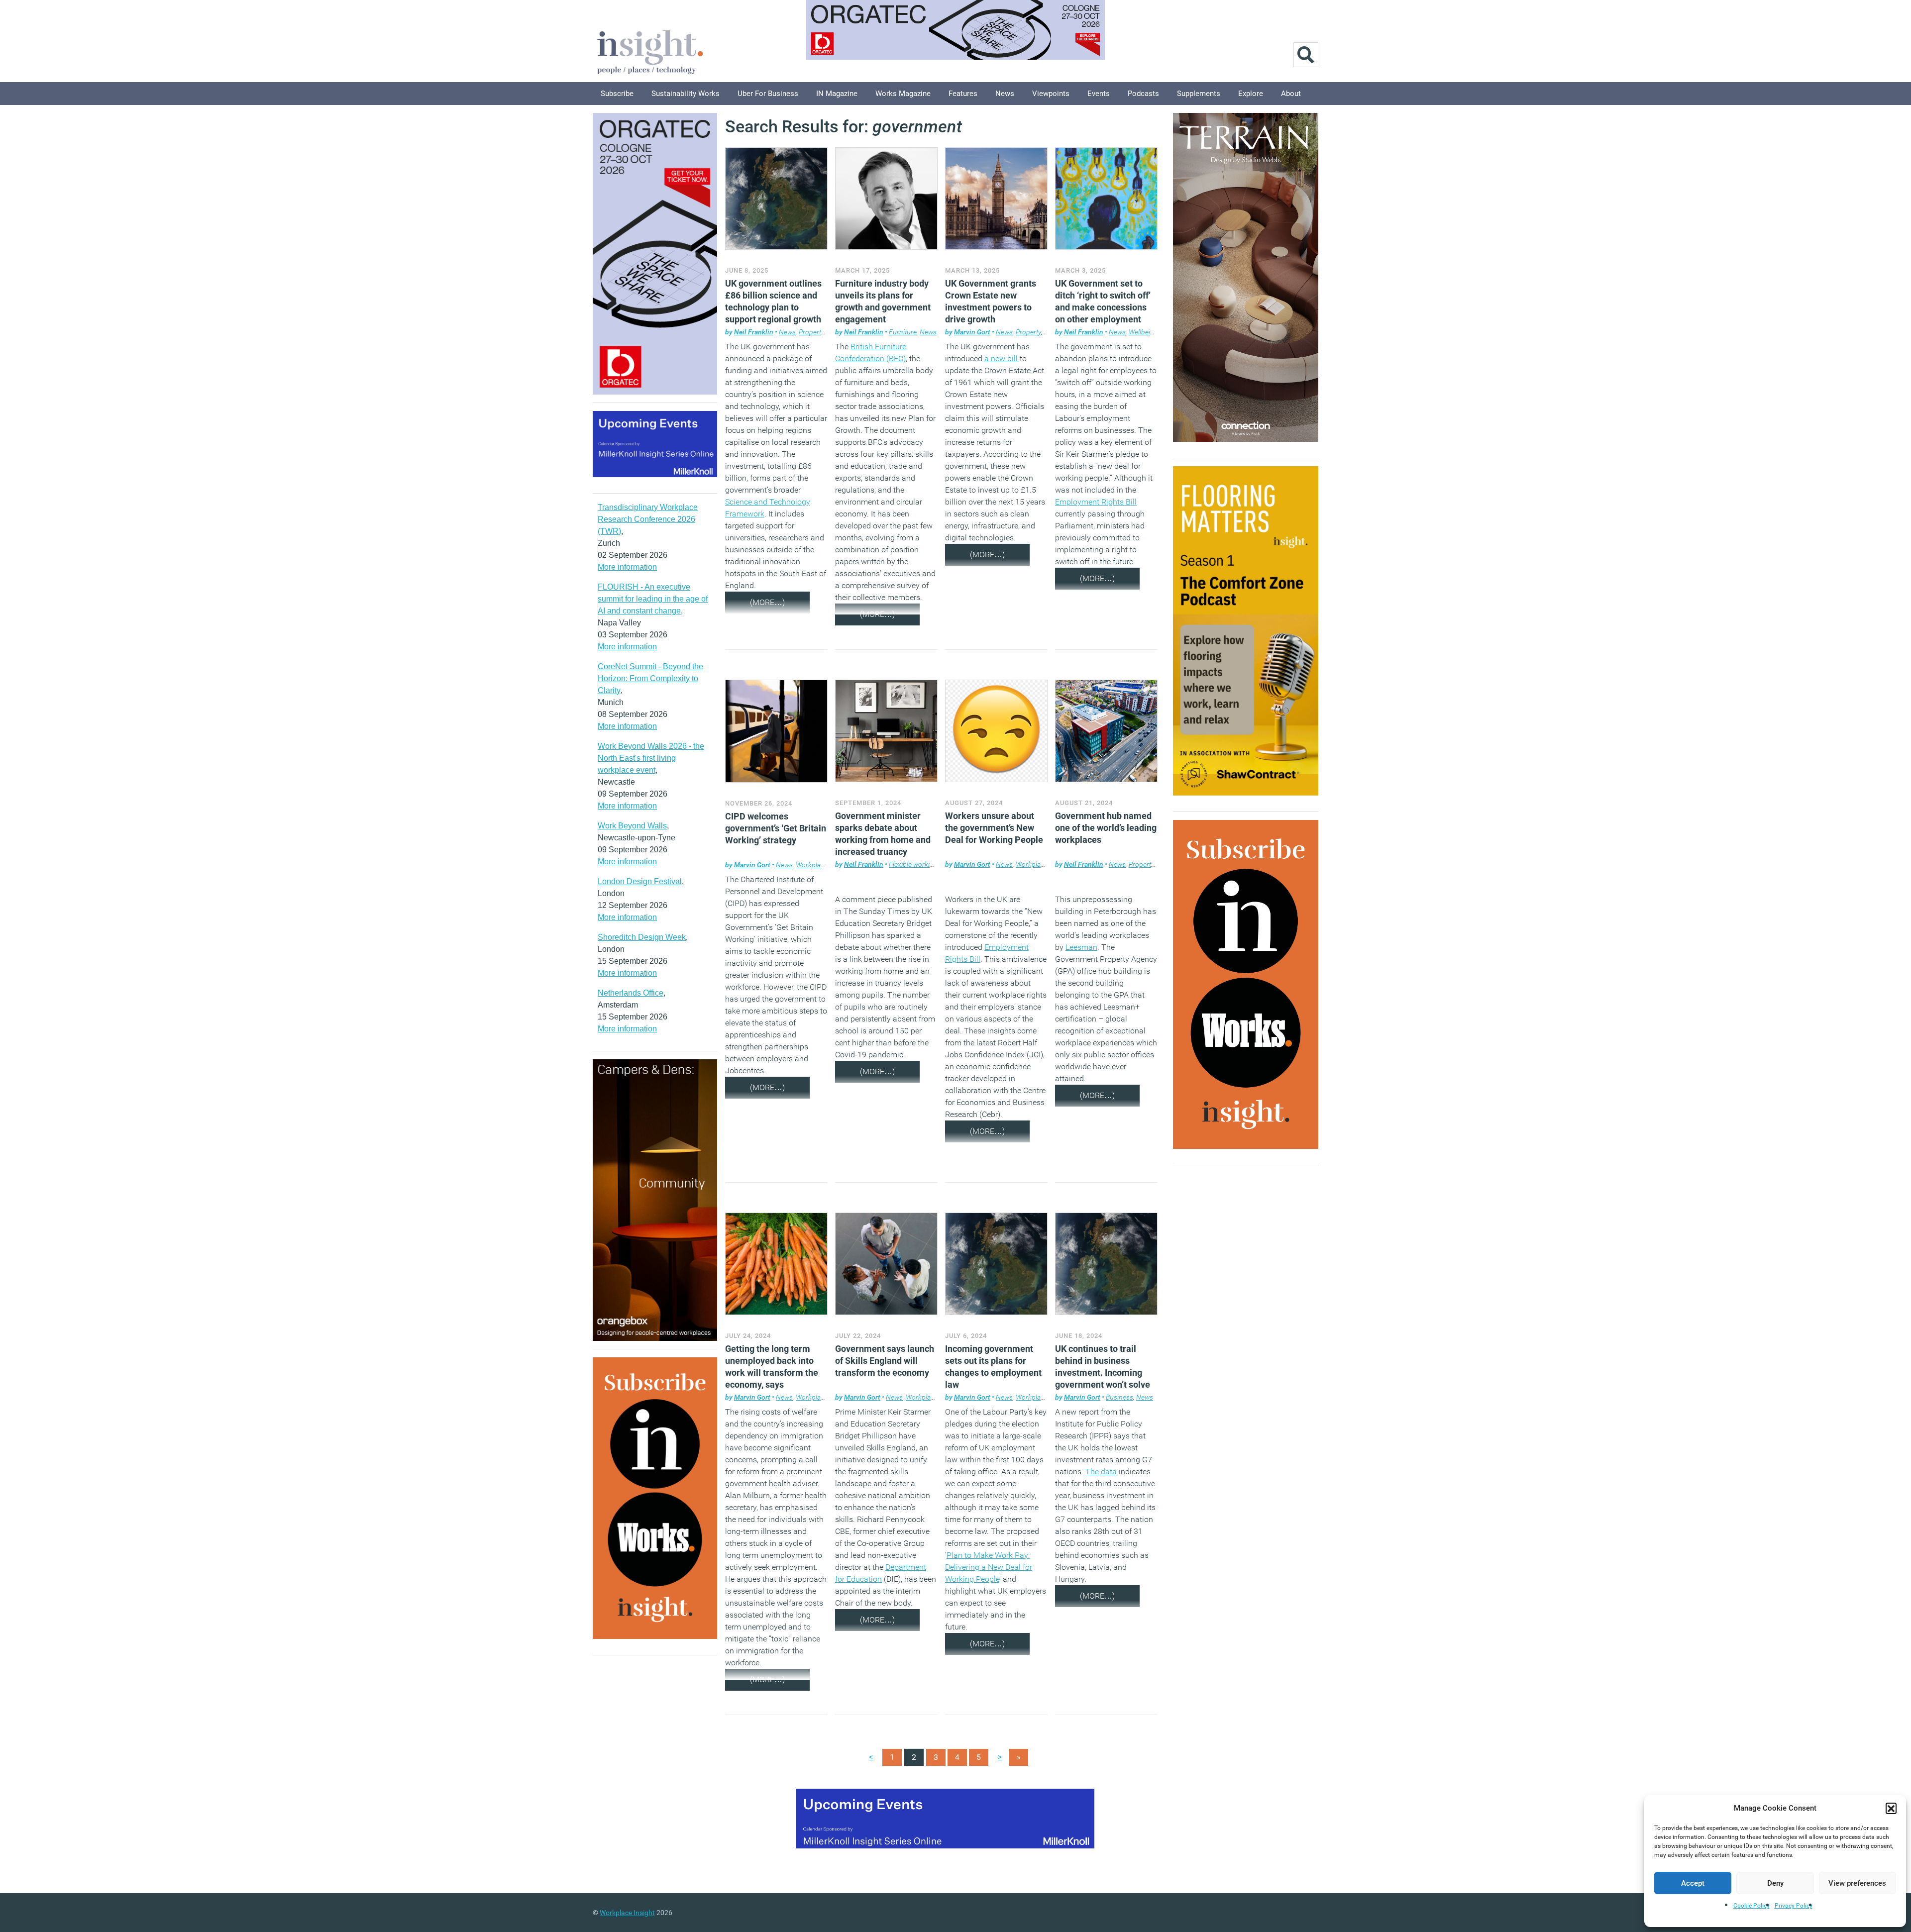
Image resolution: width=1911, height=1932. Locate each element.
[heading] (1106, 1507)
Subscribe (617, 94)
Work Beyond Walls (632, 826)
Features (963, 94)
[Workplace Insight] (650, 51)
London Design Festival (640, 881)
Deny (1775, 1883)
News (1005, 94)
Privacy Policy (1794, 1906)
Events (1099, 94)
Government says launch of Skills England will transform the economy (885, 1361)
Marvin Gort (972, 332)
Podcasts (1143, 94)
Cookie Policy (1752, 1906)
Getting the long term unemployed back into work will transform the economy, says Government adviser (772, 1373)
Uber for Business (768, 94)
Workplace (812, 865)
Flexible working (913, 864)
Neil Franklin (754, 332)
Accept (1693, 1883)
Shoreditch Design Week (642, 937)
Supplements (1199, 94)
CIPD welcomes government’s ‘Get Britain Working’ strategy (776, 828)
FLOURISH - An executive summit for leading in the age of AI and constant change (653, 599)
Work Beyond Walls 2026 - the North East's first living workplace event (651, 758)
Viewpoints (1051, 94)
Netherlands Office (631, 993)
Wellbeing (1143, 332)
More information (627, 567)
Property (811, 332)
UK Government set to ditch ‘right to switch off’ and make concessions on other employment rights (1103, 307)
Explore (1251, 94)
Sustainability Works (686, 94)
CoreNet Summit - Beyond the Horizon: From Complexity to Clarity (650, 678)
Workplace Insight (627, 1913)
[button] (1891, 1808)
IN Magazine (837, 94)
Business (1119, 1397)
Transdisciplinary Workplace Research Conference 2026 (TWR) (648, 519)
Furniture (903, 332)
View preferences (1857, 1883)
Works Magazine (903, 94)
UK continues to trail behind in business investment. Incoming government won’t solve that (1103, 1373)
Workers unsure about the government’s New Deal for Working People (994, 828)
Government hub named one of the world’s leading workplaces (1106, 828)
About (1291, 94)
